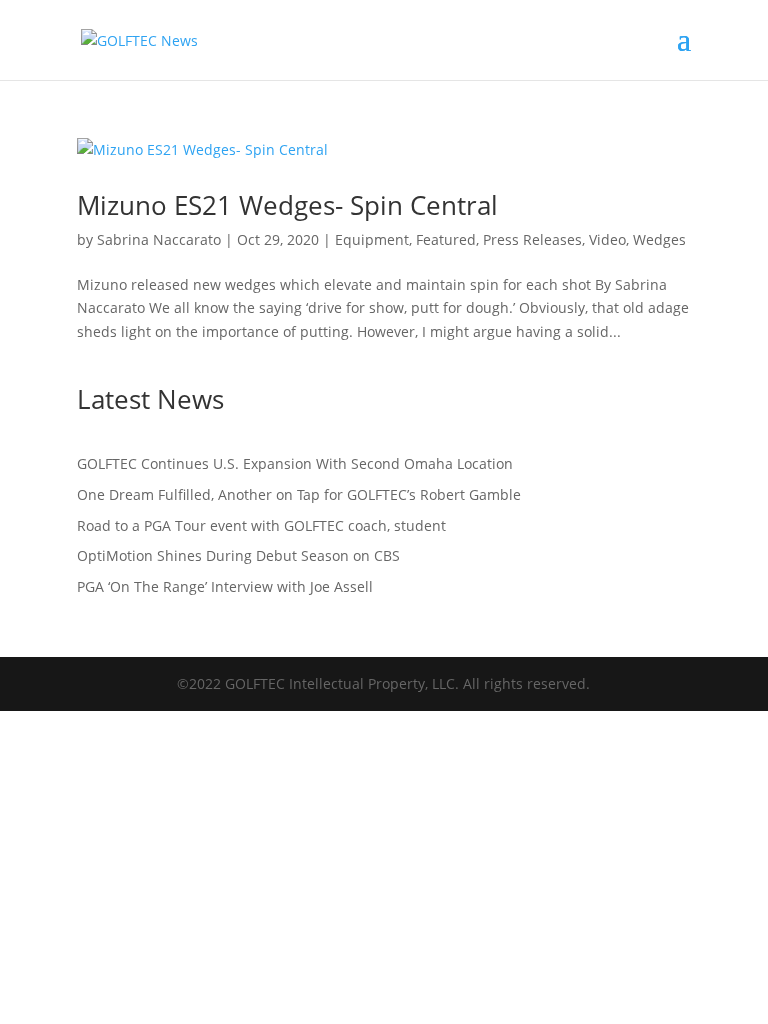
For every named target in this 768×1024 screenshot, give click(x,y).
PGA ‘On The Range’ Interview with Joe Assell (225, 586)
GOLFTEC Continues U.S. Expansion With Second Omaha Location (295, 463)
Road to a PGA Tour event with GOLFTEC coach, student (261, 525)
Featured (446, 239)
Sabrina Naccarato (159, 239)
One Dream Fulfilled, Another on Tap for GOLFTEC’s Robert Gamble (299, 494)
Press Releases (532, 239)
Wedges (659, 239)
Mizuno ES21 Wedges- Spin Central (287, 205)
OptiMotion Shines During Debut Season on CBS (240, 555)
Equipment (372, 239)
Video (607, 239)
